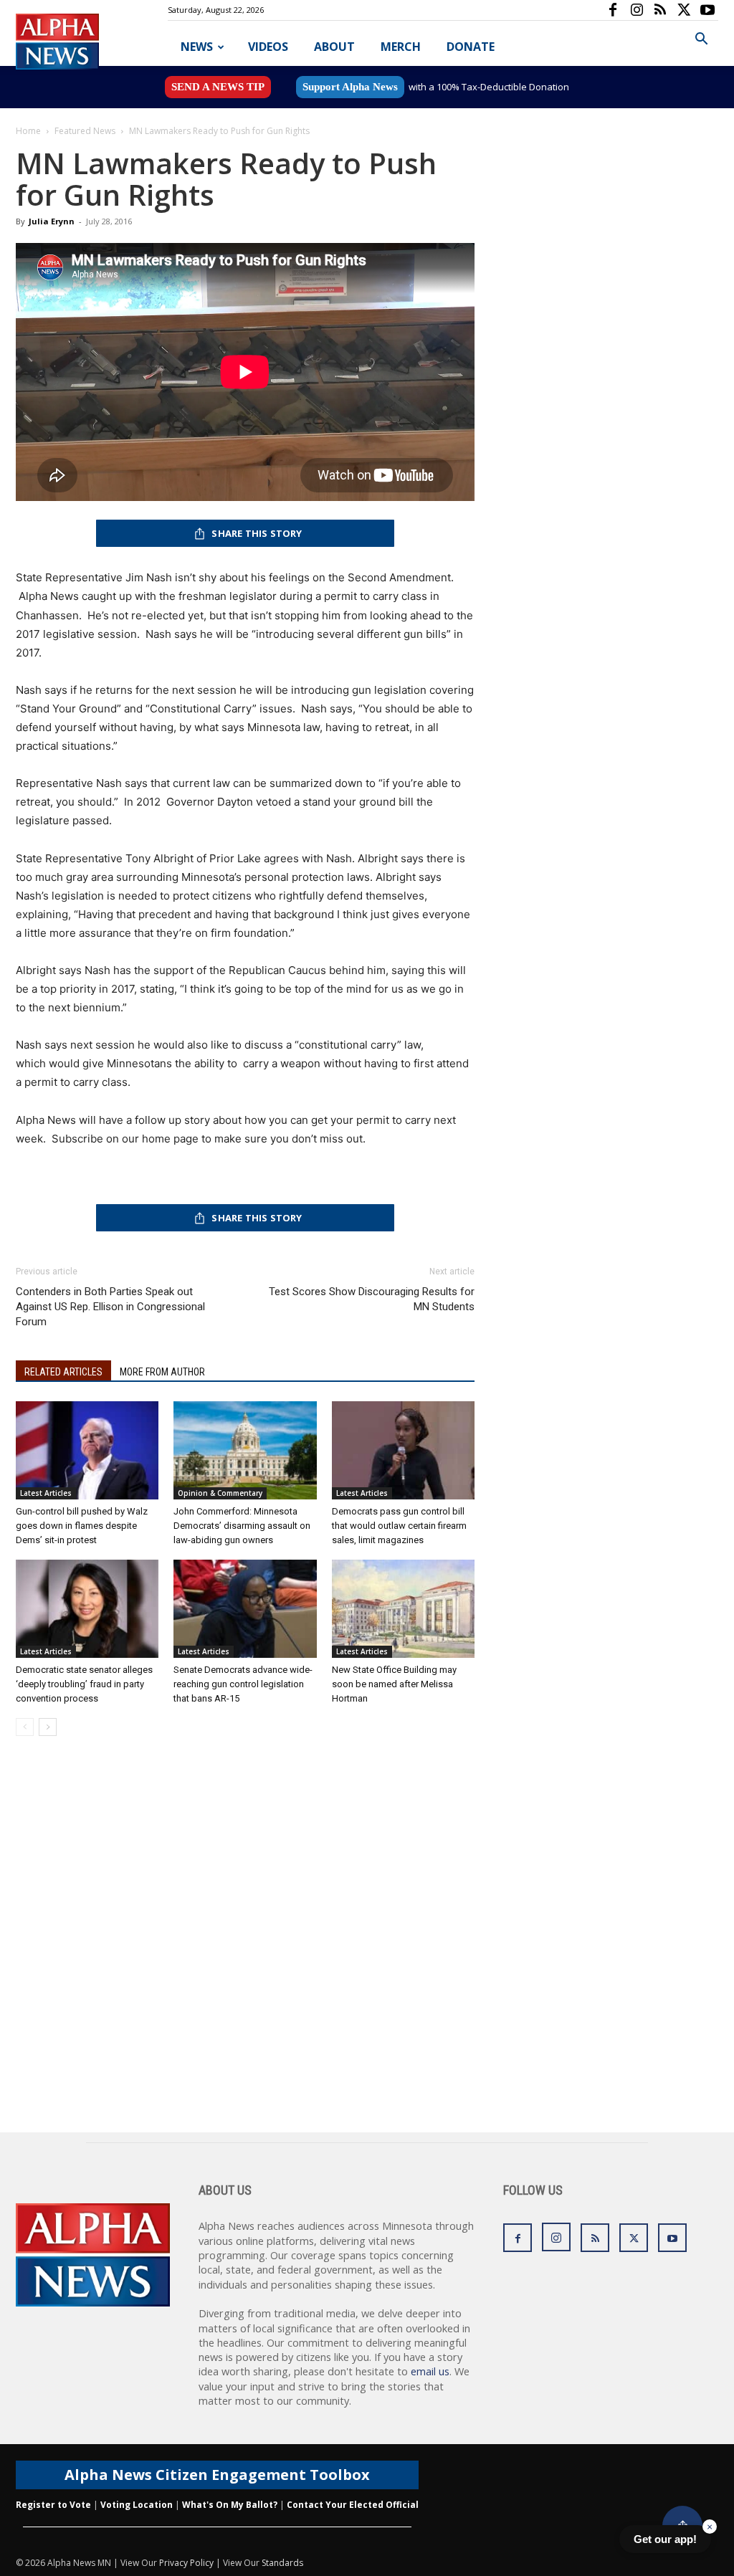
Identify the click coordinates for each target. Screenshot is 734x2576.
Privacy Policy (186, 2563)
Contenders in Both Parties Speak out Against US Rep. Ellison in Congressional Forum (110, 1307)
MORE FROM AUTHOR (162, 1372)
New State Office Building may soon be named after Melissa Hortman (394, 1684)
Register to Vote (53, 2505)
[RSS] (660, 10)
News (197, 47)
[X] (684, 10)
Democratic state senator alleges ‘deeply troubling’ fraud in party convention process (84, 1684)
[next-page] (48, 1727)
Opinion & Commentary (220, 1493)
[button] (701, 40)
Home (28, 131)
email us (430, 2371)
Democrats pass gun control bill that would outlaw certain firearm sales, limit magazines (399, 1526)
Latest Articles (46, 1493)
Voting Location (137, 2505)
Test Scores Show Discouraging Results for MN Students (372, 1299)
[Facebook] (613, 10)
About (334, 47)
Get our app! (665, 2539)
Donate (471, 47)
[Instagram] (637, 10)
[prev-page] (25, 1727)
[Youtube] (707, 10)
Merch (401, 47)
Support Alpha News (350, 87)
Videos (268, 47)
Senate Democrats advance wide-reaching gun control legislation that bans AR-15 (243, 1684)
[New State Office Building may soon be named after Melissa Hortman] (403, 1609)
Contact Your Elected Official (353, 2505)
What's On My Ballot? (230, 2505)
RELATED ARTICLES (63, 1372)
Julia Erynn (52, 221)
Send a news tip (218, 87)
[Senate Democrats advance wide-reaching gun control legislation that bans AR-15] (245, 1609)
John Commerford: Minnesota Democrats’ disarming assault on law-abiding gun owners (242, 1526)
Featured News (85, 131)
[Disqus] (245, 1950)
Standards (282, 2563)
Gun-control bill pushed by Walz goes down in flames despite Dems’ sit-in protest (82, 1526)
